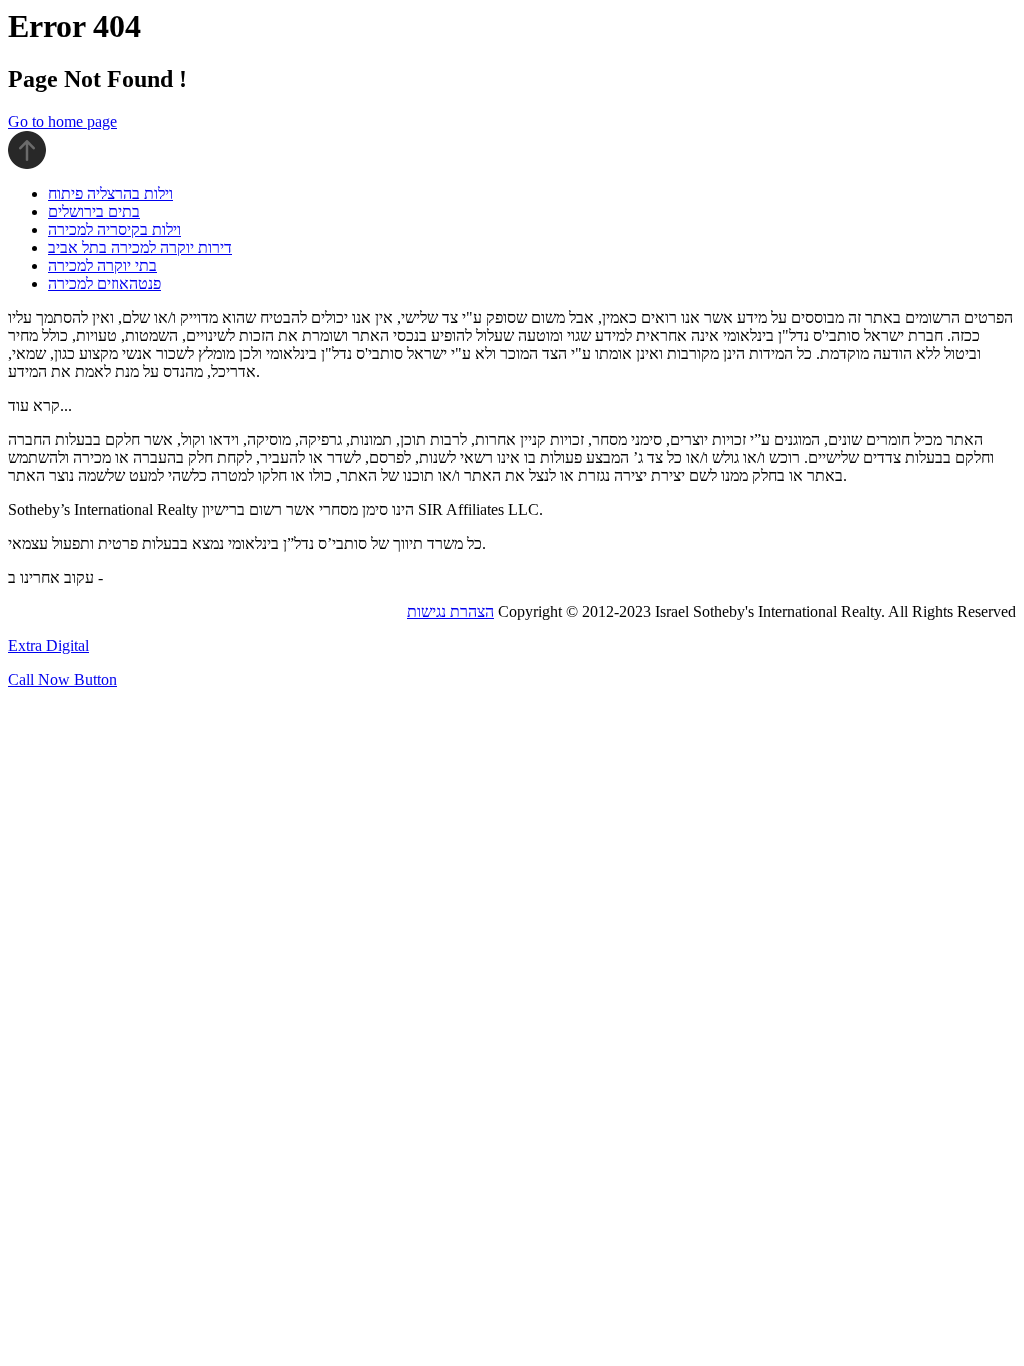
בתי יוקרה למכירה (102, 265)
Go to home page (62, 121)
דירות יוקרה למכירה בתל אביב (140, 247)
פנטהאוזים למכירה (104, 283)
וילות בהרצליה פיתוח (110, 193)
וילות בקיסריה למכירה (114, 229)
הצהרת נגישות (450, 611)
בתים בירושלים (94, 211)
